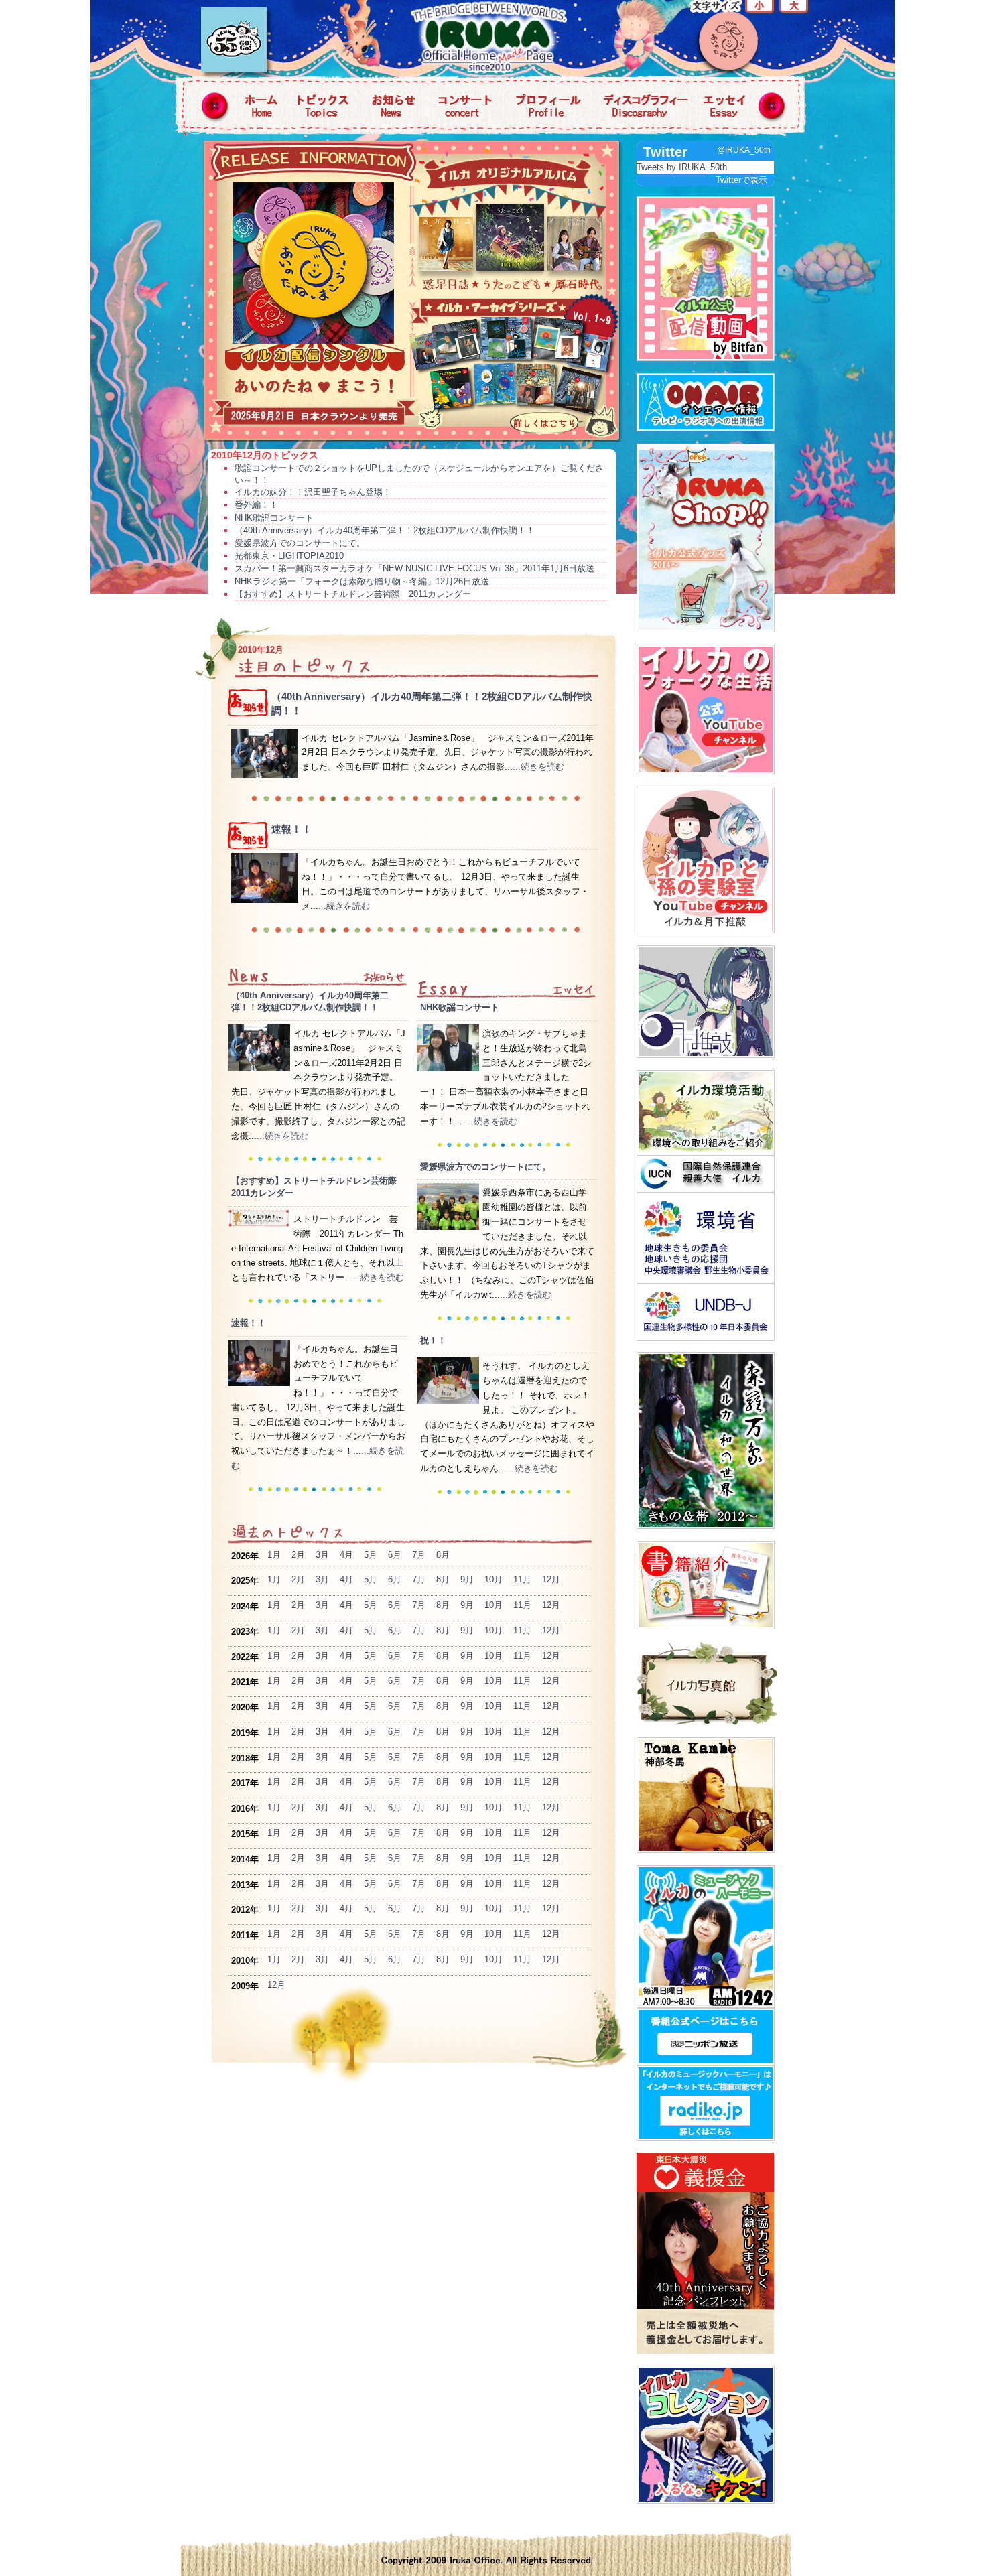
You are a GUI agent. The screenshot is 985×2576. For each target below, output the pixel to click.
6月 (395, 1555)
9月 (467, 1579)
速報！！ (291, 829)
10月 (494, 1579)
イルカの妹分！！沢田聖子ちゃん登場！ (313, 492)
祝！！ (433, 1340)
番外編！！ (256, 505)
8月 (443, 1555)
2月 (298, 1555)
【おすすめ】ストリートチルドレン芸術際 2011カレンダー (353, 594)
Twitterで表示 (741, 180)
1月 (274, 1555)
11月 (522, 1579)
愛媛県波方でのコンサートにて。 (300, 543)
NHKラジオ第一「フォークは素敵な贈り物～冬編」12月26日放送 (362, 581)
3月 (322, 1555)
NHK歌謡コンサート (274, 518)
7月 (419, 1555)
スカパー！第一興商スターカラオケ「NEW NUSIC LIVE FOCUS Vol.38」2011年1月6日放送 (414, 568)
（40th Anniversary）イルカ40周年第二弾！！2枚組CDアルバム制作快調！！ (385, 530)
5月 (371, 1555)
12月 (551, 1579)
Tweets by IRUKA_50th (682, 167)
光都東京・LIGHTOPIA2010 (289, 556)
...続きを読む (538, 767)
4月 (346, 1555)
